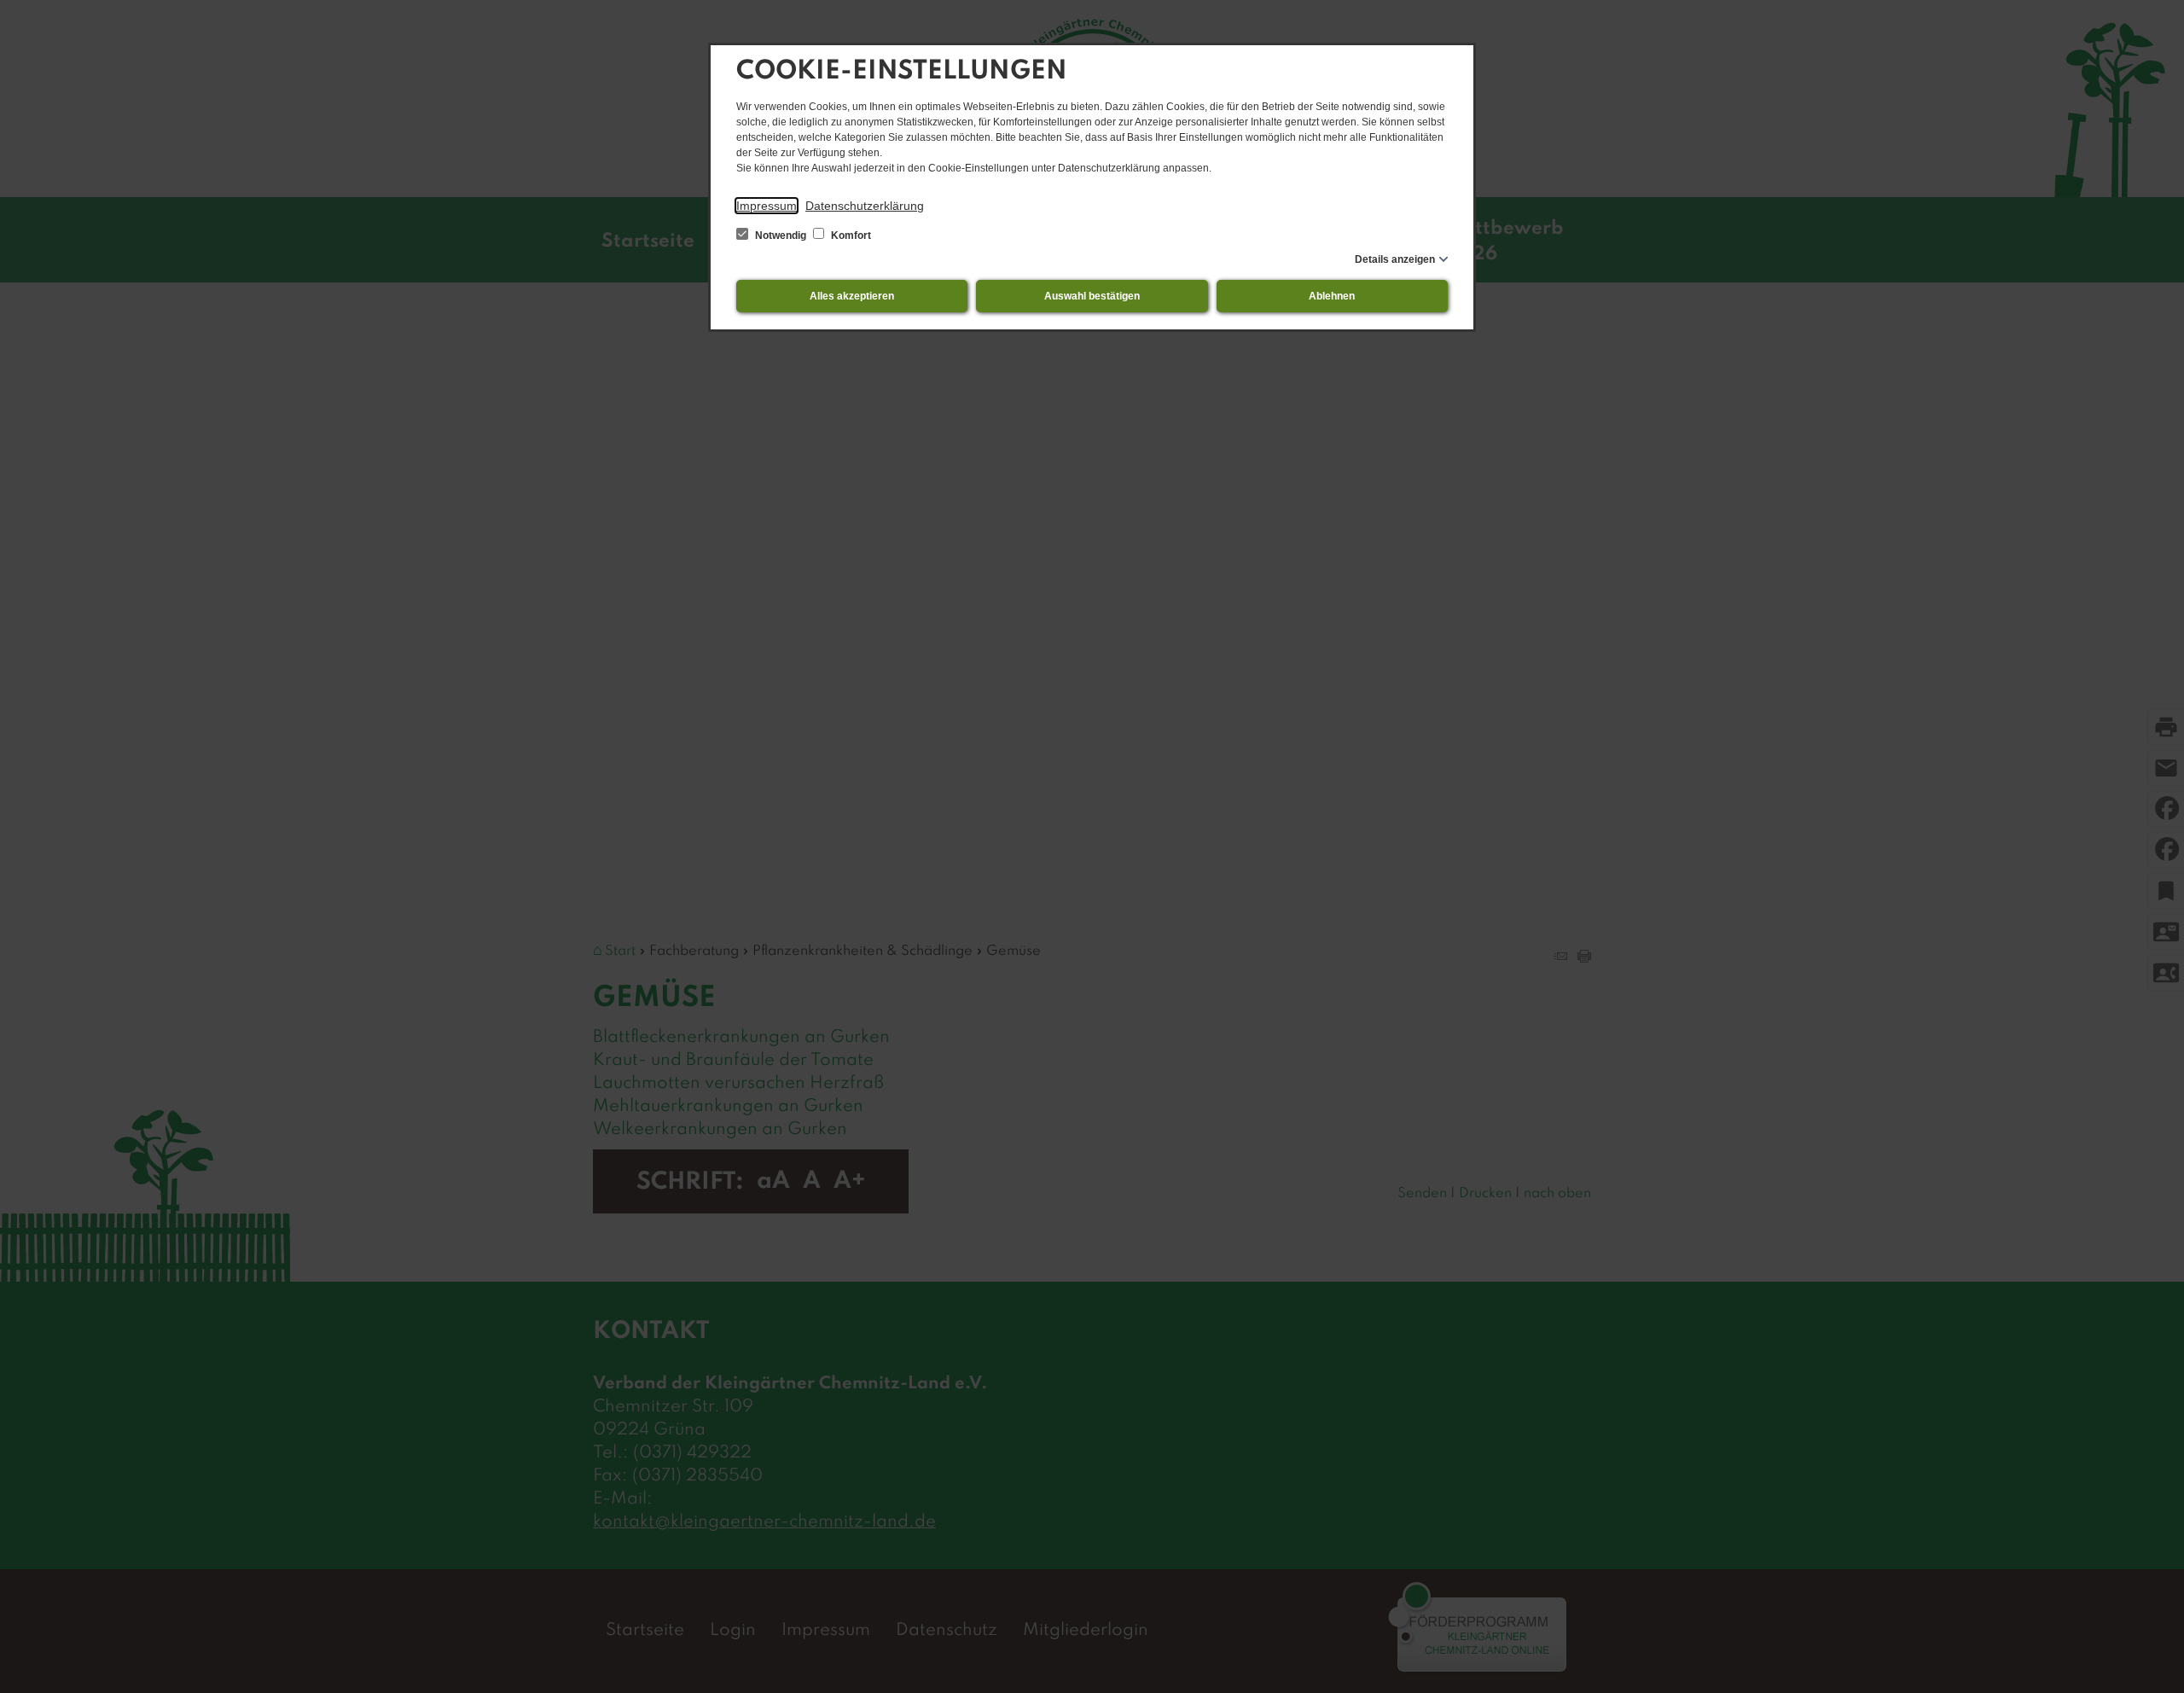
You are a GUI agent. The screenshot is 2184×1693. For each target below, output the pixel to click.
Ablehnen (1332, 296)
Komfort (850, 236)
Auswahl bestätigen (1092, 296)
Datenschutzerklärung (865, 206)
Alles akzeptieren (852, 296)
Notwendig (781, 236)
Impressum (767, 206)
